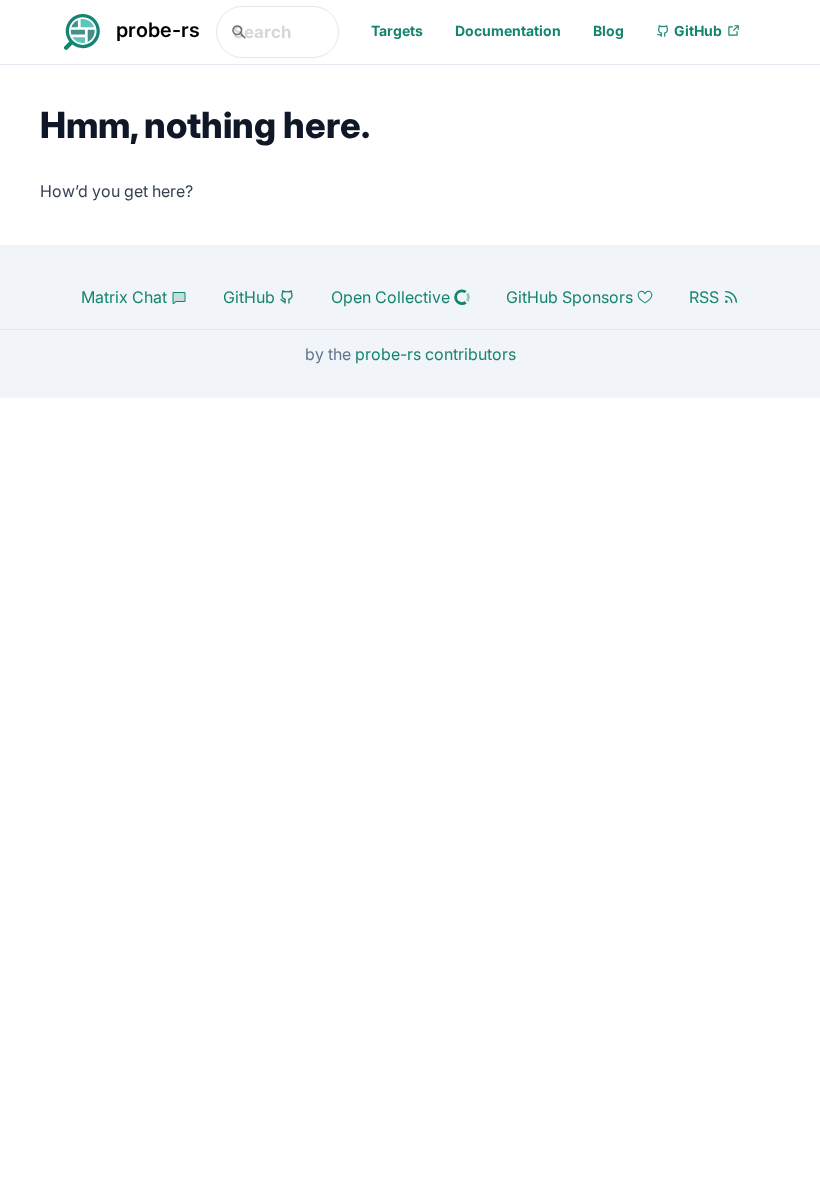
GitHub (698, 30)
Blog (608, 30)
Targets (397, 30)
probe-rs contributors (435, 354)
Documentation (508, 30)
